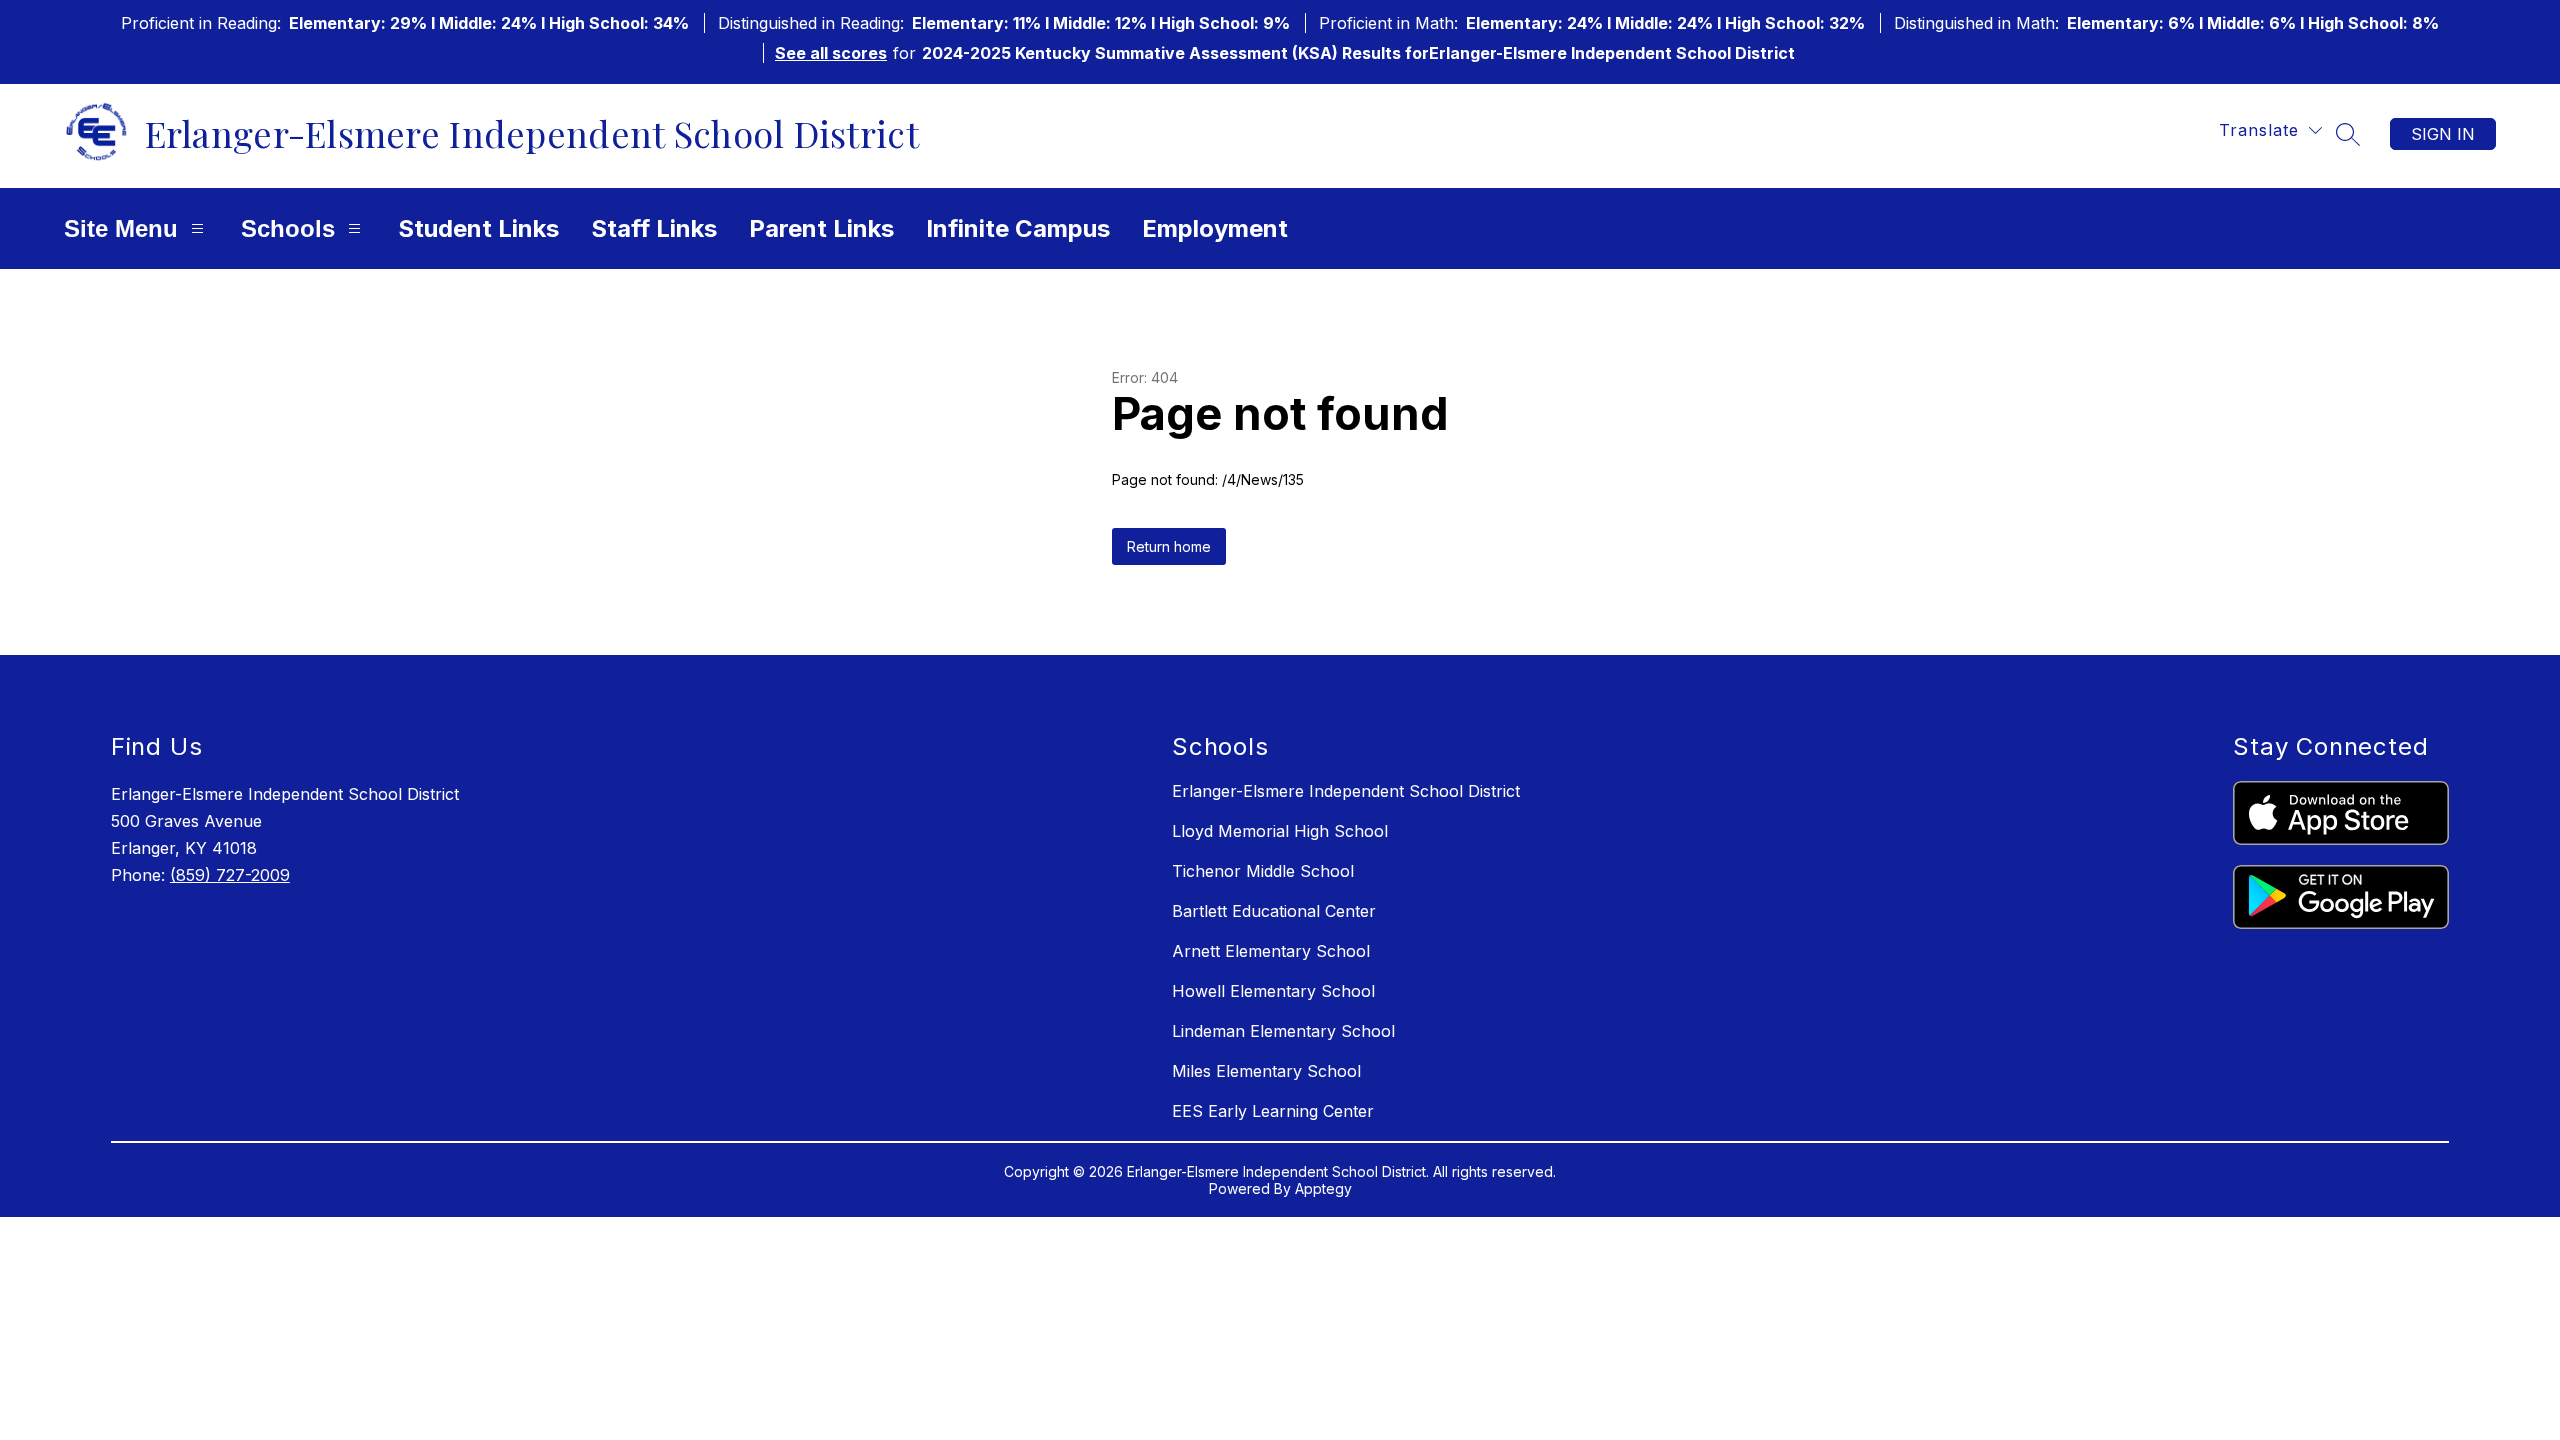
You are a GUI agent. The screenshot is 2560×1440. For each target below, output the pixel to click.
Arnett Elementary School (1271, 951)
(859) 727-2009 (230, 875)
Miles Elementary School (1266, 1071)
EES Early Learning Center (1273, 1111)
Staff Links (654, 228)
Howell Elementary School (1273, 991)
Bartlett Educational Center (1274, 911)
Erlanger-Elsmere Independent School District (1346, 791)
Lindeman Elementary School (1283, 1031)
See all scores (831, 53)
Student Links (478, 228)
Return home (1169, 546)
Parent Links (821, 228)
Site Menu (121, 228)
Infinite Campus (1018, 228)
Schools (288, 228)
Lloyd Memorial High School (1280, 831)
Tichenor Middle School (1263, 871)
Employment (1215, 228)
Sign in (2443, 134)
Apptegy (1323, 1188)
